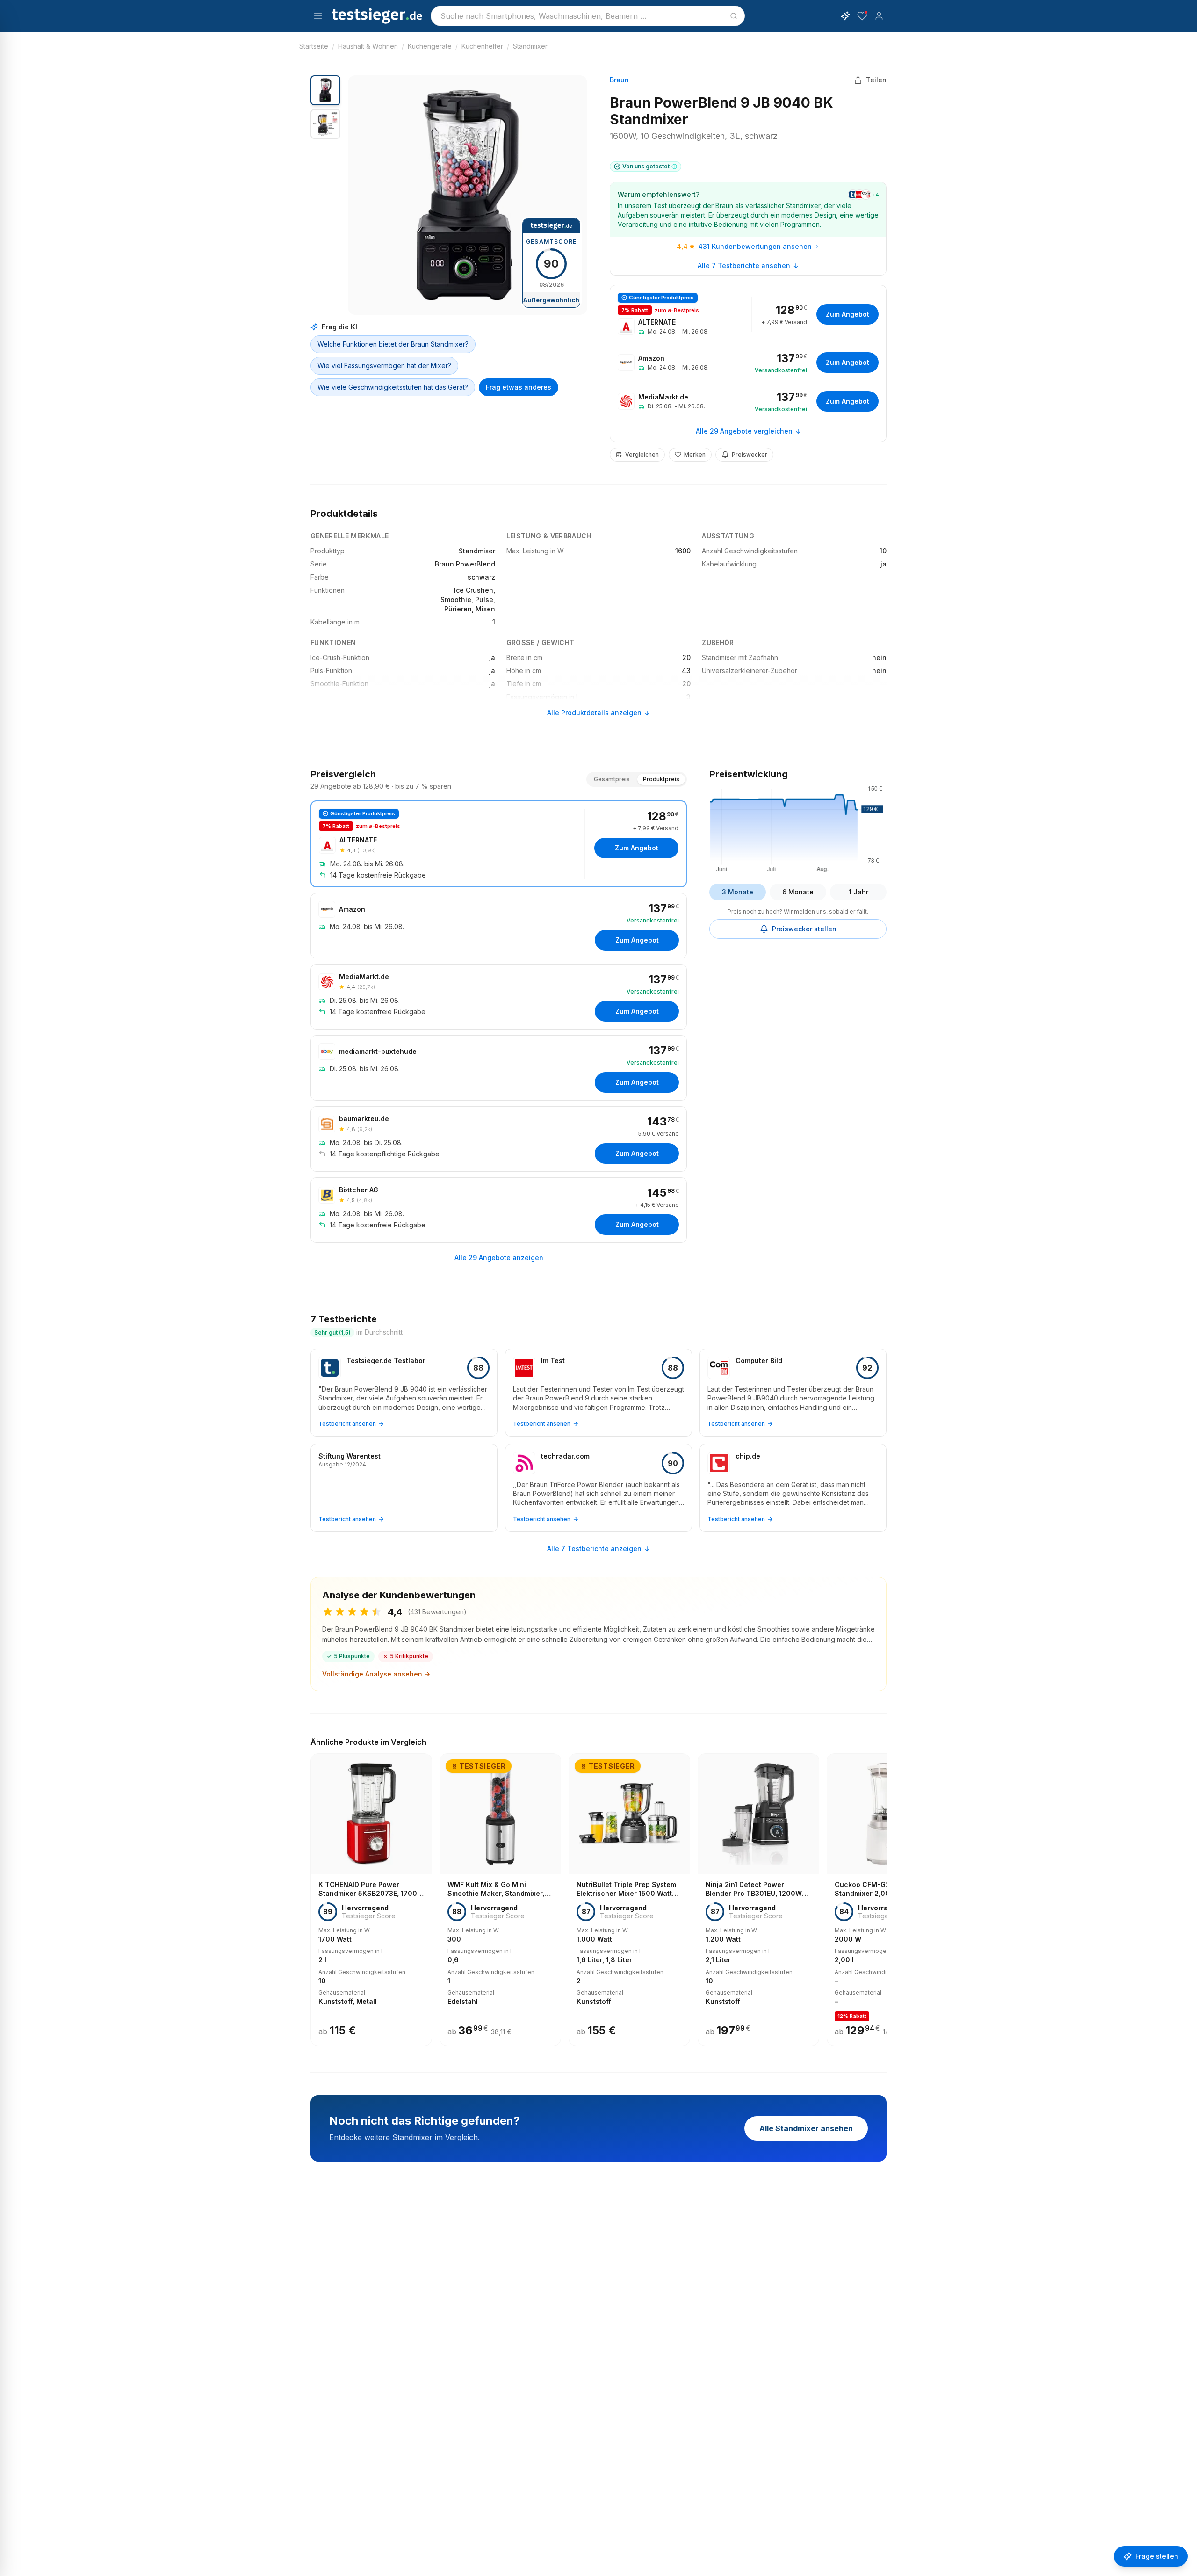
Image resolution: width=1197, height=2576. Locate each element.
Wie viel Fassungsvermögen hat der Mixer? (384, 366)
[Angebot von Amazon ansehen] (748, 363)
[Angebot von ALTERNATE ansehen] (748, 314)
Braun (619, 80)
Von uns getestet (646, 166)
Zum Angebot (847, 314)
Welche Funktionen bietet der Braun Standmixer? (393, 344)
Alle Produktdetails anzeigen (594, 713)
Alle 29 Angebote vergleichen (744, 431)
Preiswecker (750, 454)
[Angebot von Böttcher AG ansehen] (499, 1210)
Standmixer (530, 46)
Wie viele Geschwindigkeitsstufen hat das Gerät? (393, 387)
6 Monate (798, 892)
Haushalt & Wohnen (368, 46)
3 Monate (738, 892)
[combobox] (588, 16)
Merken (695, 454)
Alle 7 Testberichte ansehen (744, 265)
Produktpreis (661, 779)
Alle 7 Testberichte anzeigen (594, 1549)
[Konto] (879, 16)
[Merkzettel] (862, 16)
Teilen (876, 80)
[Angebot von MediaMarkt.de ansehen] (748, 401)
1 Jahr (858, 892)
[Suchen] (734, 16)
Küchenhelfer (482, 46)
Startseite (314, 46)
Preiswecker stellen (804, 929)
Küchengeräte (430, 46)
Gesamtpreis (612, 779)
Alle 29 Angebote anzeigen (499, 1258)
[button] (468, 195)
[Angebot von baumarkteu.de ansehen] (499, 1139)
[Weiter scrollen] (884, 1893)
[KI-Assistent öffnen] (845, 16)
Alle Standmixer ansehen (806, 2128)
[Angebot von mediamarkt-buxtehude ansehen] (499, 1068)
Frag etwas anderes (519, 387)
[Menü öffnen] (318, 16)
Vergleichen (642, 454)
